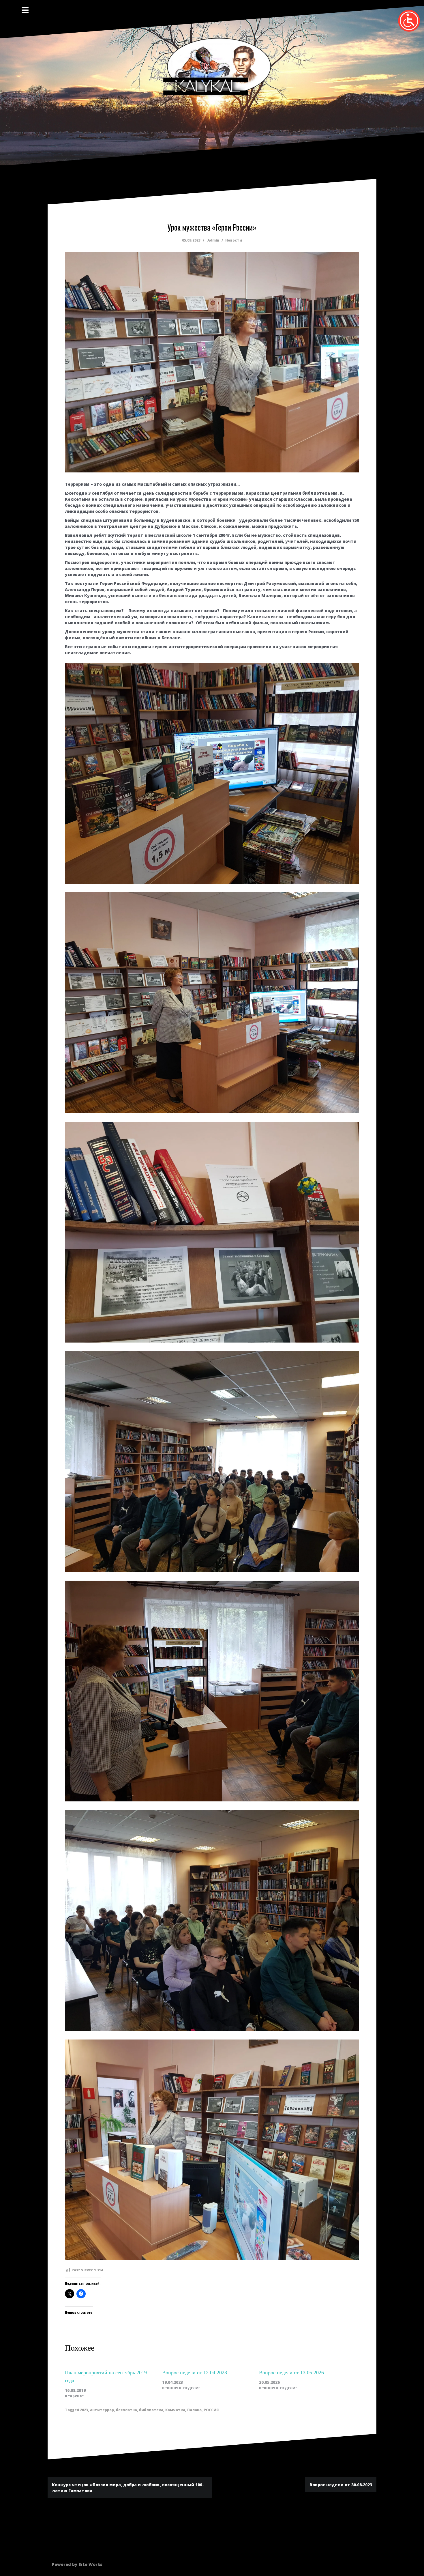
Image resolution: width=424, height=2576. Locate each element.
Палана (194, 2410)
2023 (84, 2410)
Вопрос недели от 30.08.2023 (341, 2485)
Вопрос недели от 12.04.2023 (195, 2373)
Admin (213, 240)
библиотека (151, 2410)
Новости (234, 240)
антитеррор (102, 2410)
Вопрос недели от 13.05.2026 (291, 2373)
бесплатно (126, 2410)
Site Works (90, 2564)
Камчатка (175, 2410)
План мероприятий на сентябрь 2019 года (106, 2377)
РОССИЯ (211, 2410)
